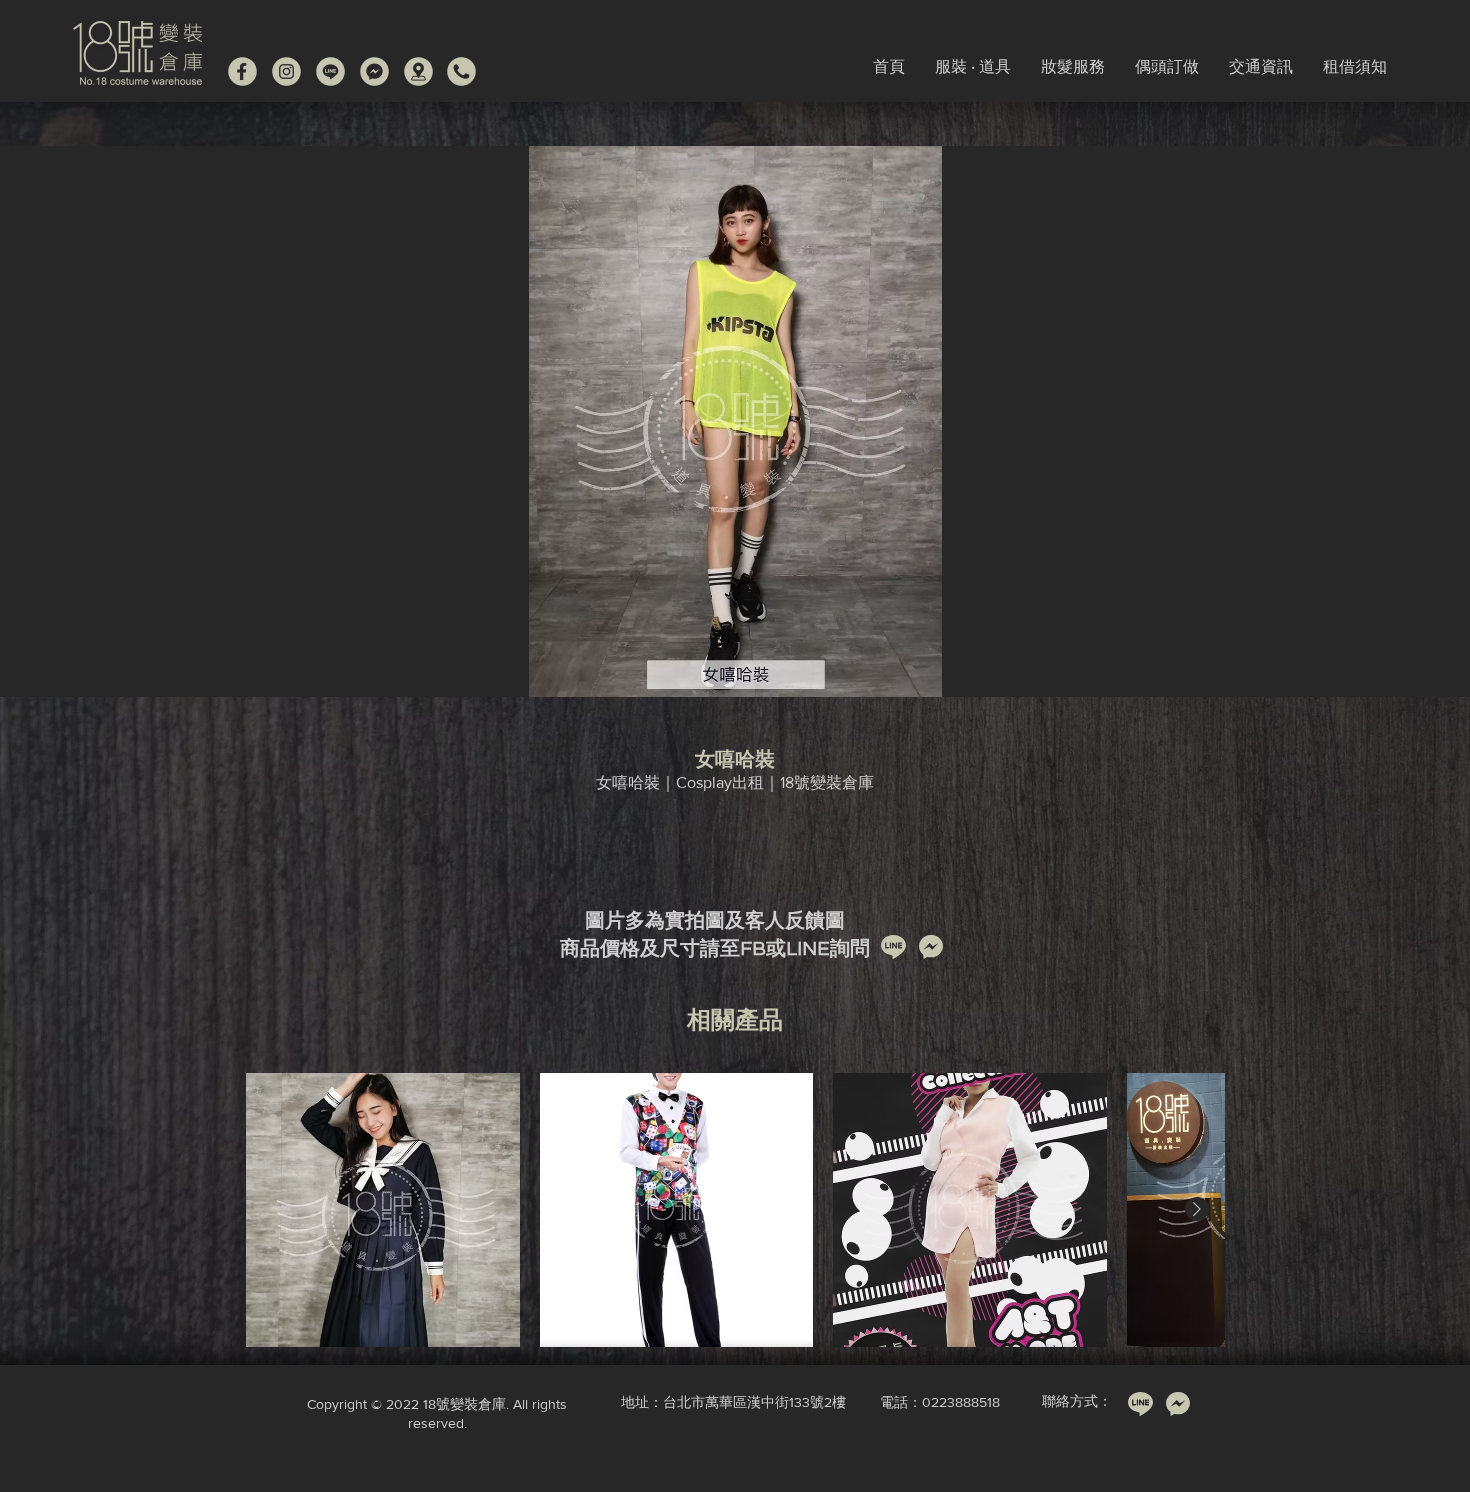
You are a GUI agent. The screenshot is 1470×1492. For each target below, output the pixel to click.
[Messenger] (374, 71)
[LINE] (330, 71)
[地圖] (418, 71)
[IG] (286, 71)
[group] (735, 1210)
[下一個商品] (1197, 1209)
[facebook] (242, 71)
